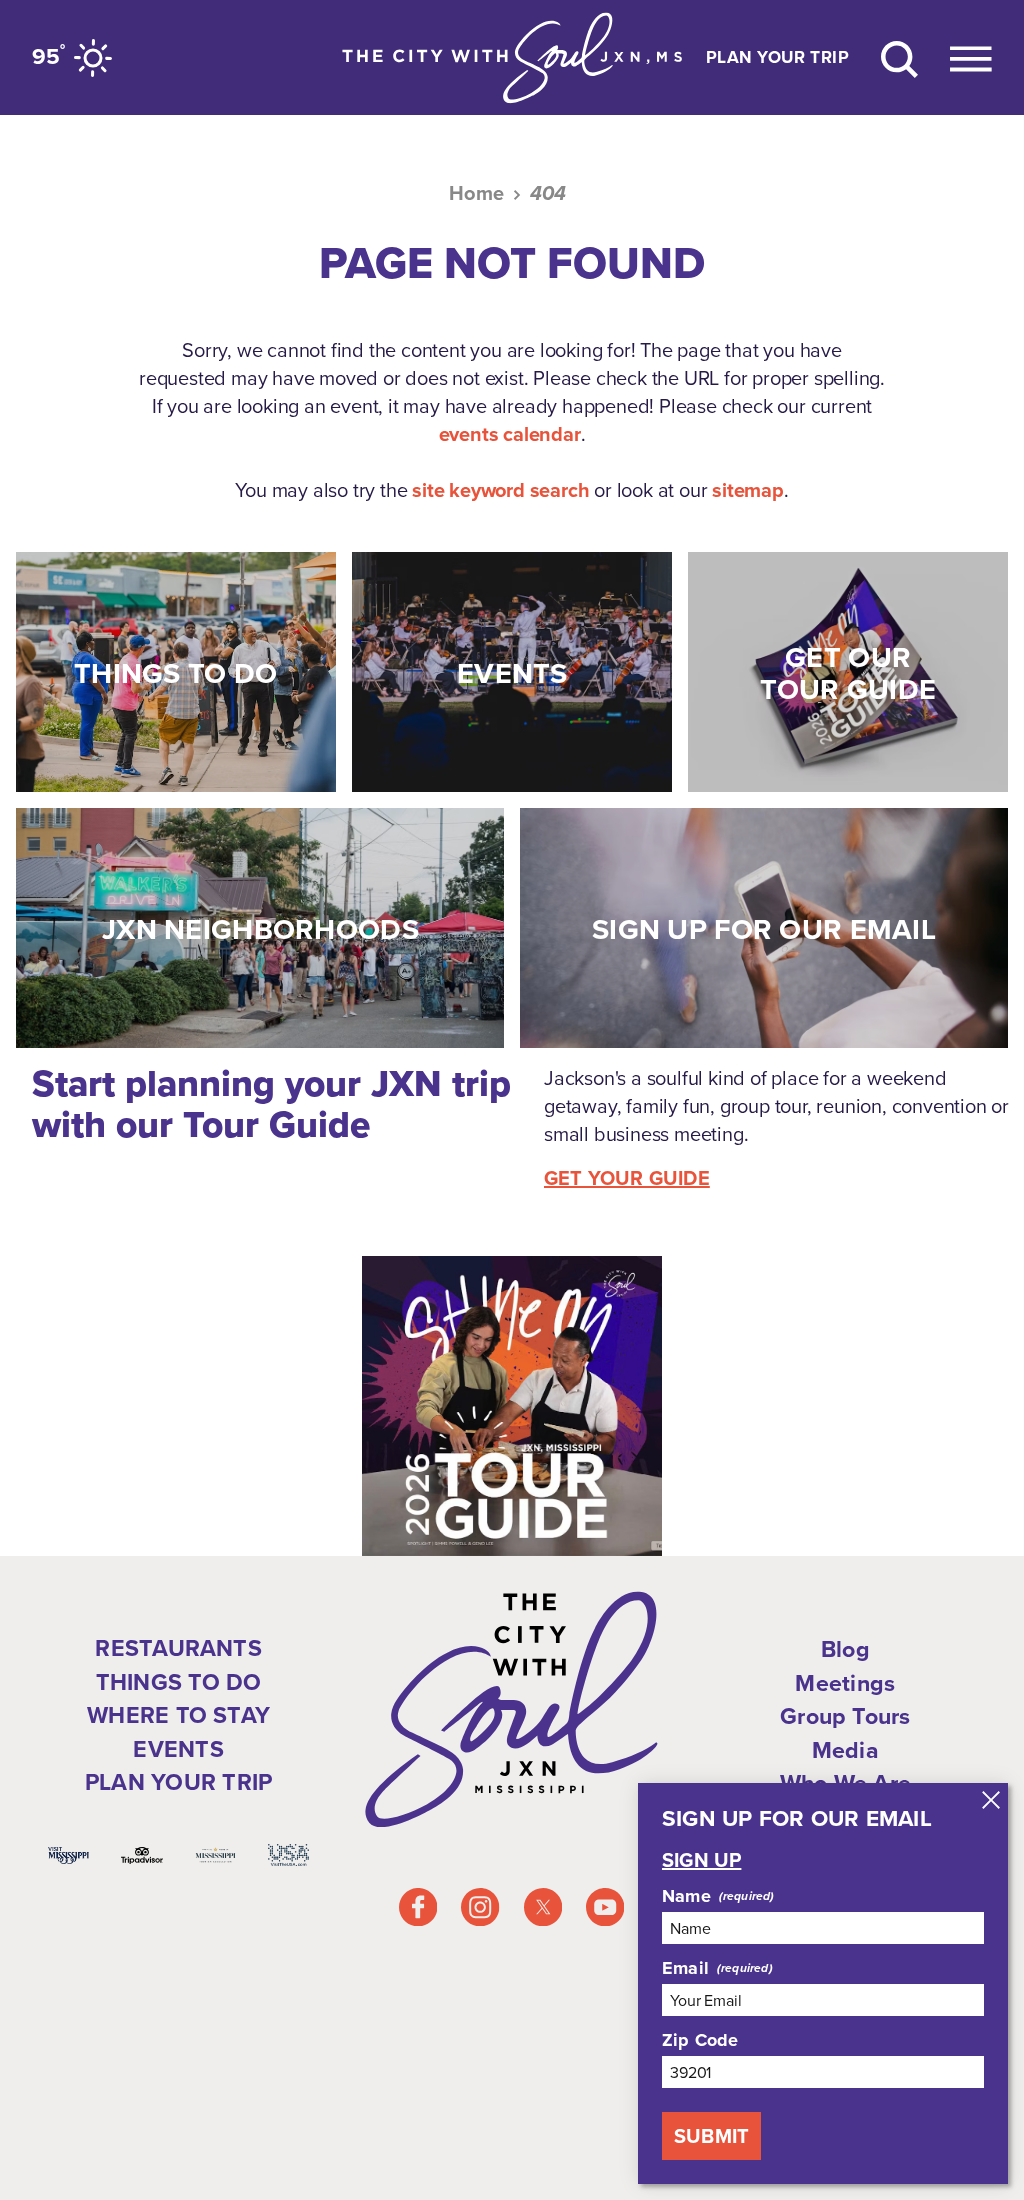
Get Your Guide (627, 1178)
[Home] (512, 57)
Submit (711, 2136)
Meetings (845, 1683)
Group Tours (845, 1716)
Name (686, 1896)
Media (845, 1750)
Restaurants (178, 1648)
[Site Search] (899, 57)
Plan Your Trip (777, 57)
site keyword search (500, 490)
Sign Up (701, 1860)
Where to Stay (178, 1715)
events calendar (510, 434)
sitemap (748, 490)
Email (685, 1968)
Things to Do (179, 1682)
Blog (845, 1649)
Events (178, 1749)
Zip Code (700, 2040)
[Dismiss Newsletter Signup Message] (991, 1800)
